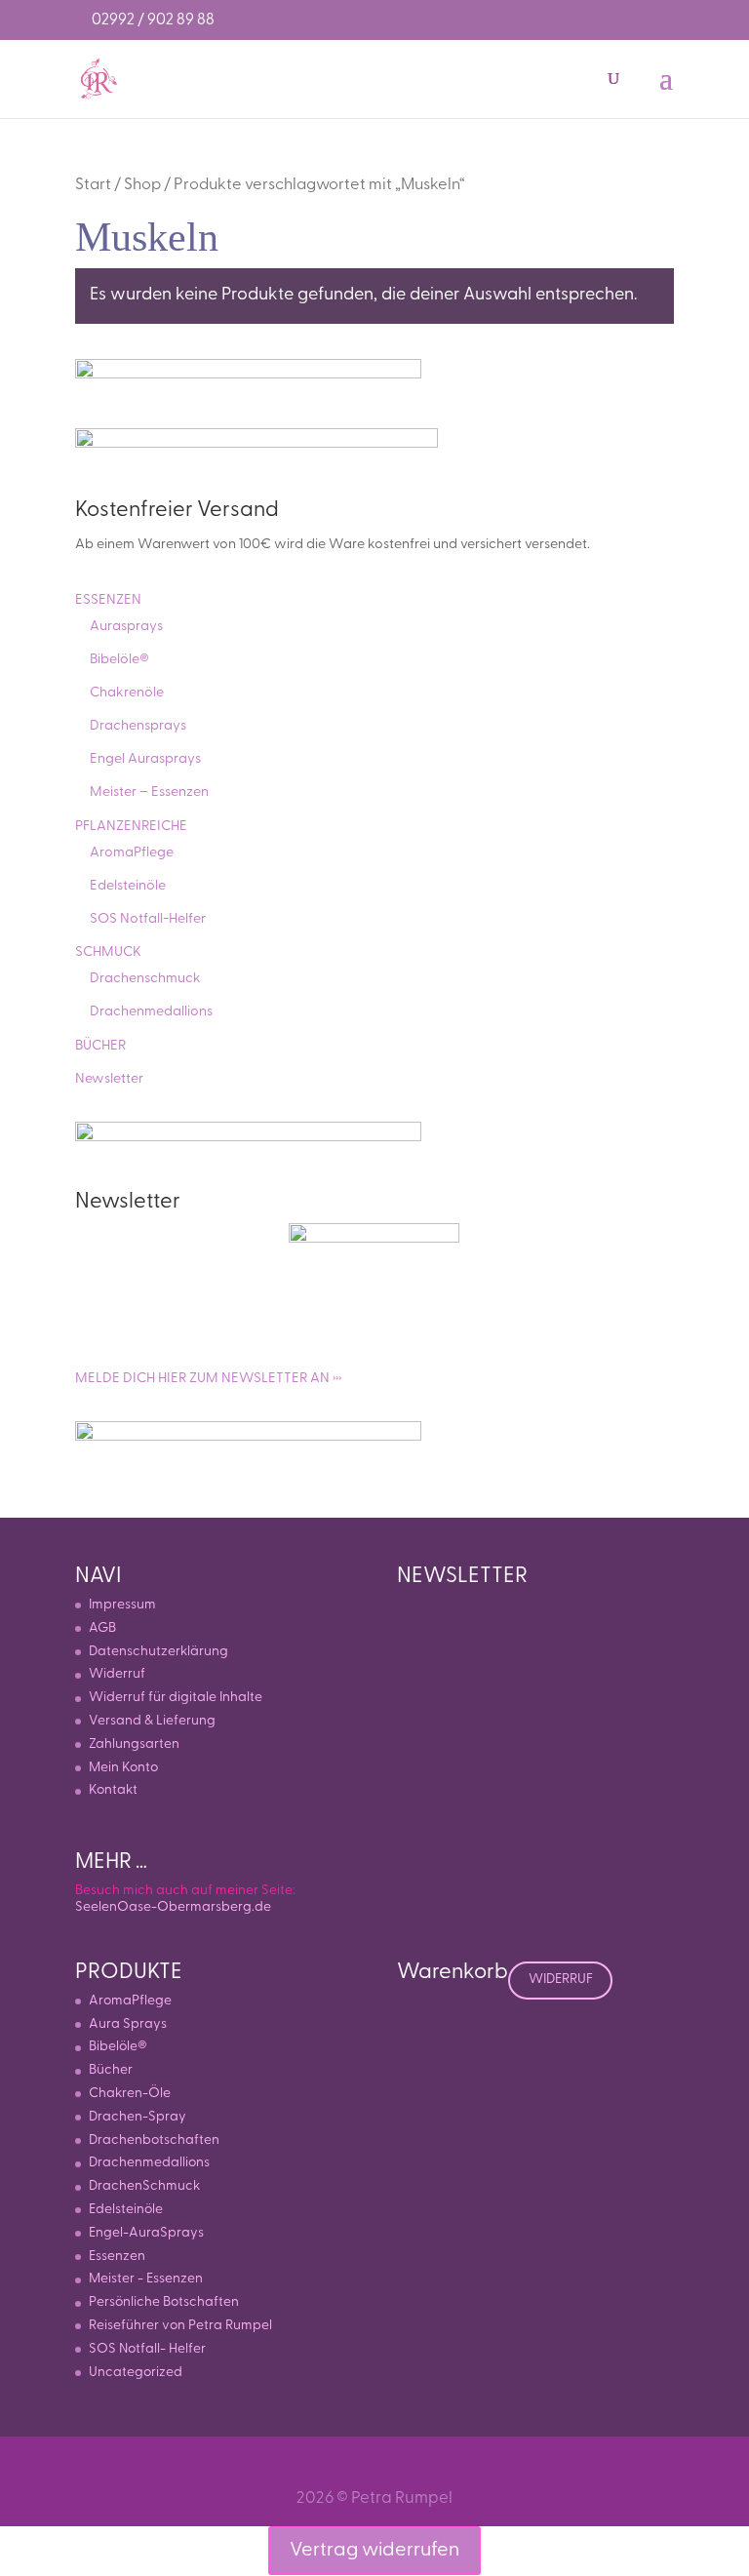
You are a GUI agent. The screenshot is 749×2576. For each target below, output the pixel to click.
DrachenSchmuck (144, 2186)
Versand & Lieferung (152, 1721)
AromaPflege (132, 853)
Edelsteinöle (128, 886)
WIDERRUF (561, 1980)
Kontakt (113, 1790)
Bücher (111, 2070)
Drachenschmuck (145, 979)
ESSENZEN (108, 600)
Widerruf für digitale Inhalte (176, 1698)
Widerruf (117, 1674)
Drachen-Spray (138, 2117)
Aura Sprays (128, 2024)
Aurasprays (126, 627)
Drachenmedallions (151, 1012)
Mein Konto (123, 1768)
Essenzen (117, 2257)
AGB (102, 1628)
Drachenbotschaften (154, 2140)
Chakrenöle (127, 693)
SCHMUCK (108, 952)
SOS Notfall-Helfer (148, 919)
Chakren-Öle (130, 2094)
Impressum (122, 1605)
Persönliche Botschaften (164, 2302)
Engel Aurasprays (145, 759)
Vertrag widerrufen (374, 2551)
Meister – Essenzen (149, 793)
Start (93, 185)
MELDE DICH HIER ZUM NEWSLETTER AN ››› (208, 1379)
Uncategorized (136, 2373)
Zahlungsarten (134, 1744)
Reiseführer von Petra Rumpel (180, 2326)
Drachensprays (138, 726)
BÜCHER (100, 1046)
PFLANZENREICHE (131, 827)
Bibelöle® (119, 660)
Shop (142, 185)
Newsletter (109, 1079)
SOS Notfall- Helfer (147, 2349)
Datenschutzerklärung (158, 1652)
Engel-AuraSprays (146, 2233)
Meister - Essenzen (146, 2279)
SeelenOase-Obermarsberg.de (173, 1907)
